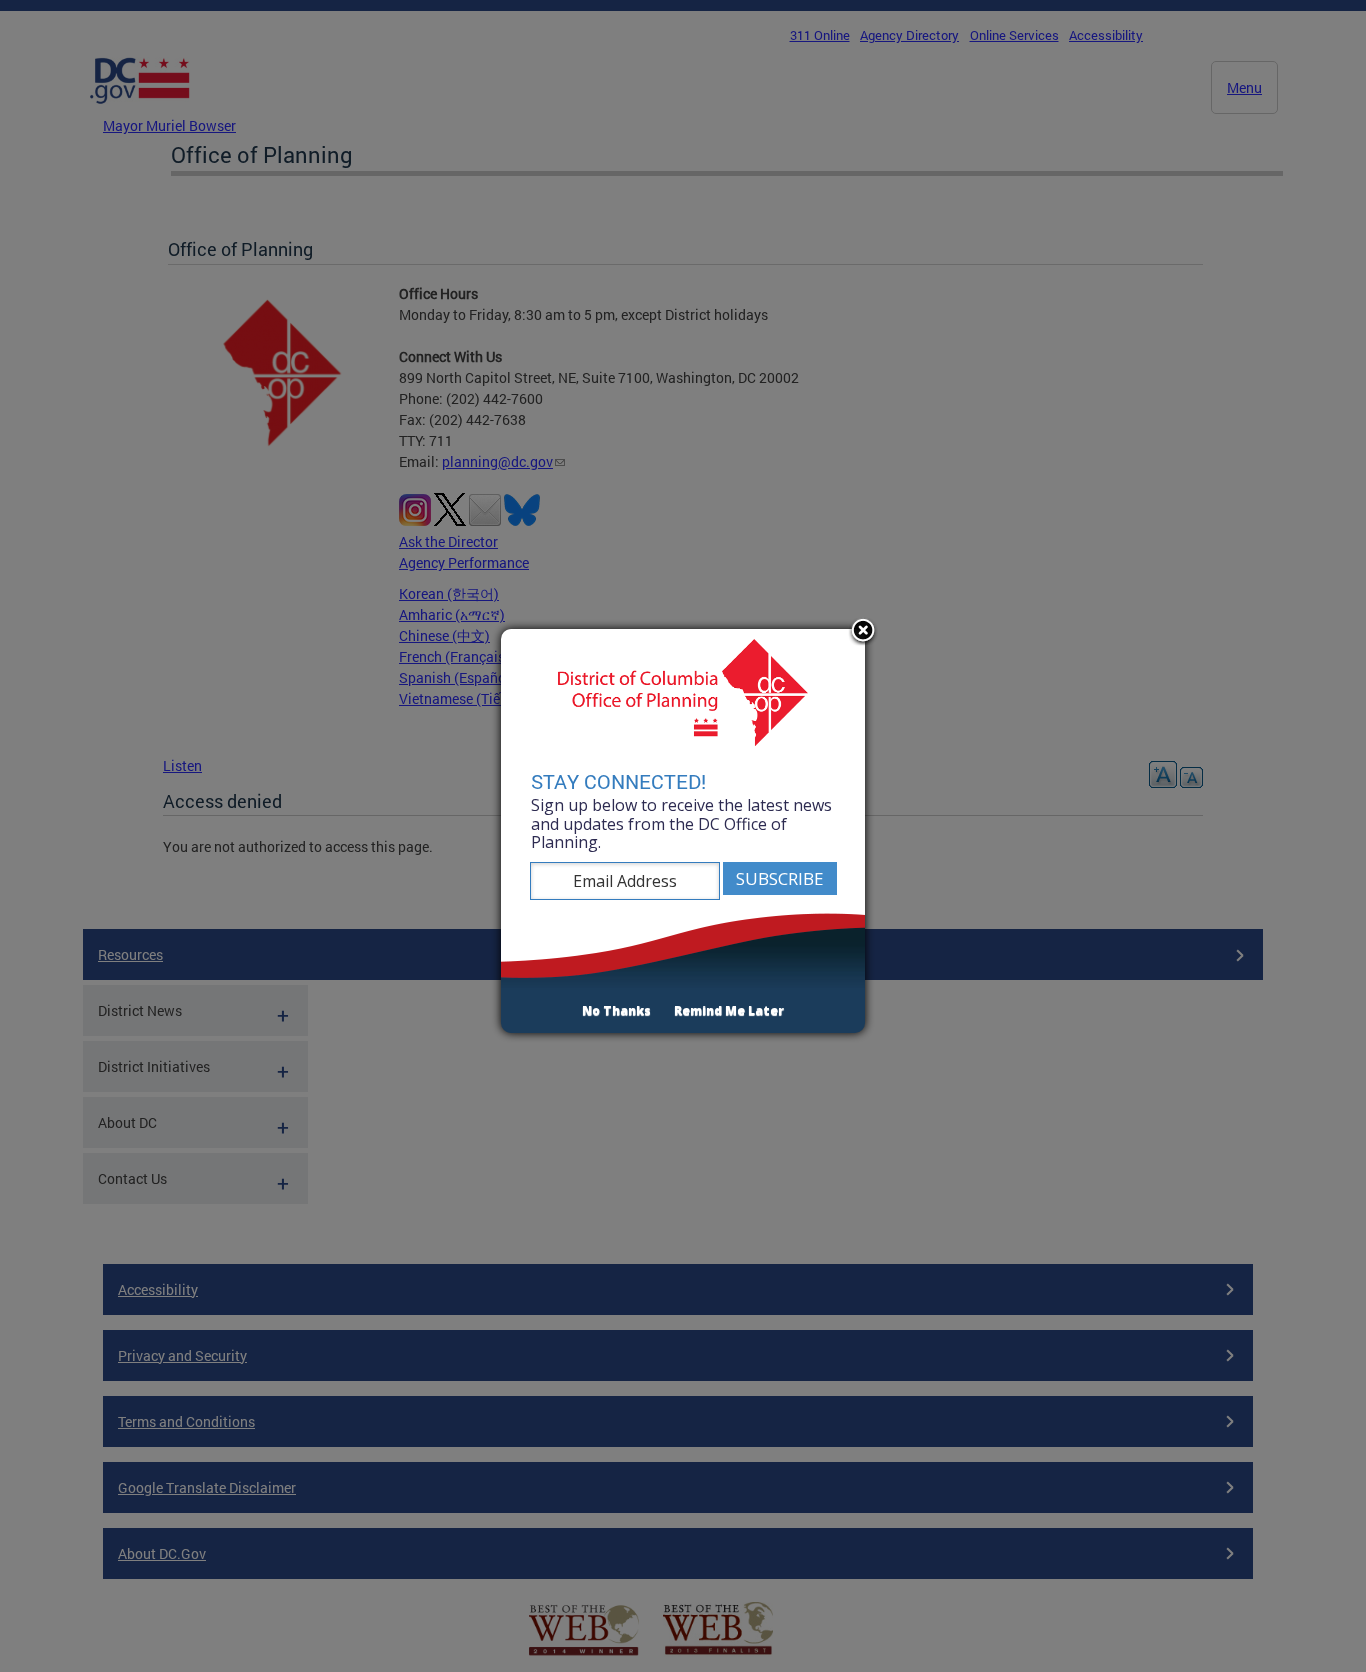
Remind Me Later (729, 1010)
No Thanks (616, 1010)
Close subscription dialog (863, 632)
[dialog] (683, 831)
